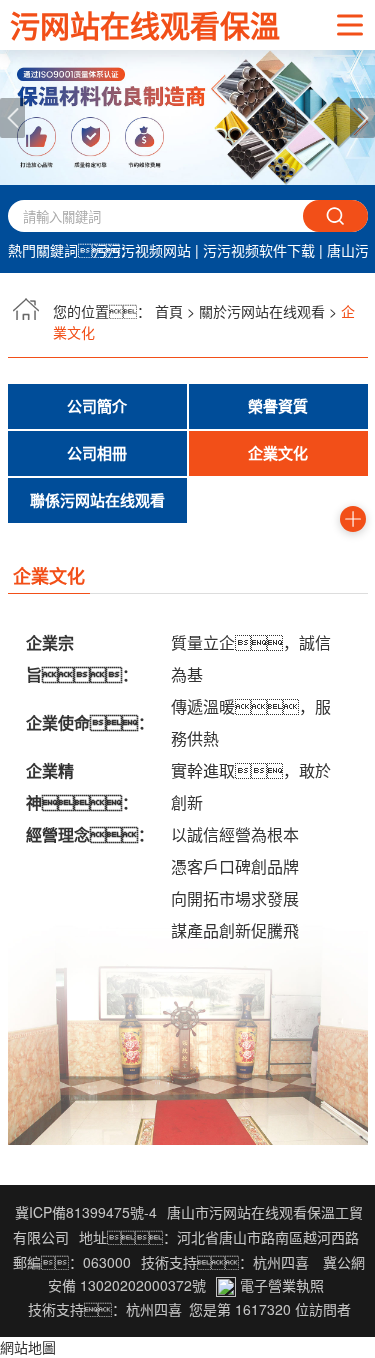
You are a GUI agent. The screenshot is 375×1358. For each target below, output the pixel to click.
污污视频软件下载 (259, 250)
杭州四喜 (154, 1309)
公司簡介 (97, 406)
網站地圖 (28, 1347)
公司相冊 (97, 453)
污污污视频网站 (142, 250)
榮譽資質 (278, 406)
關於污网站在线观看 (262, 311)
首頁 (169, 311)
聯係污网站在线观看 (97, 500)
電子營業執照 (280, 1285)
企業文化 (278, 453)
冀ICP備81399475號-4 (86, 1212)
